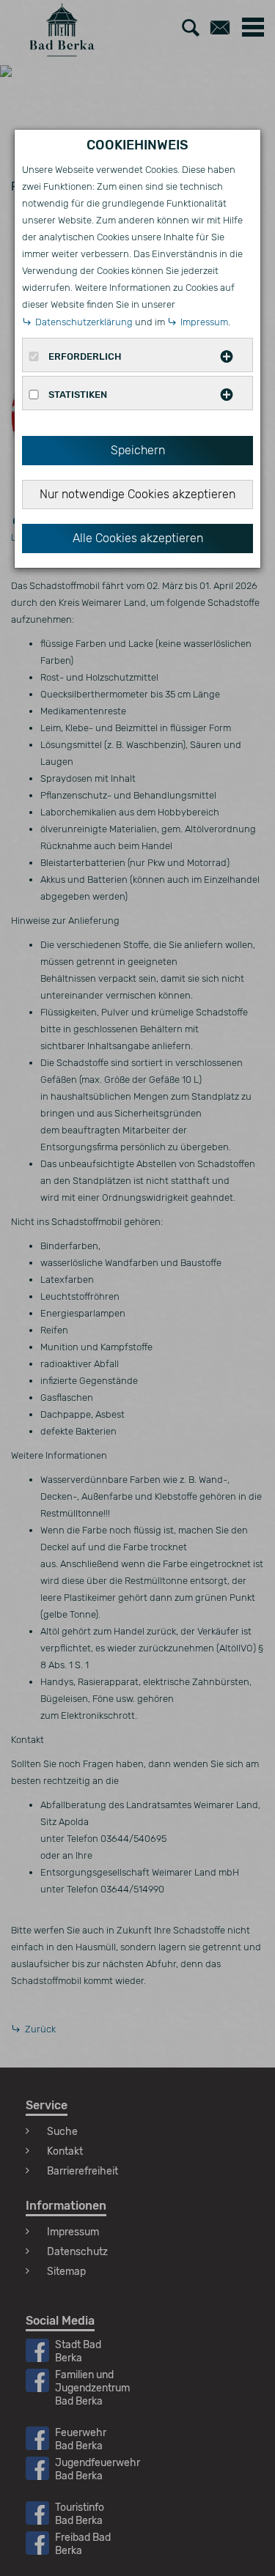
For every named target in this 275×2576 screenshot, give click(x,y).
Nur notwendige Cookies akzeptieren (137, 494)
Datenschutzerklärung (84, 322)
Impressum (204, 322)
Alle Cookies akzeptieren (138, 538)
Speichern (138, 450)
